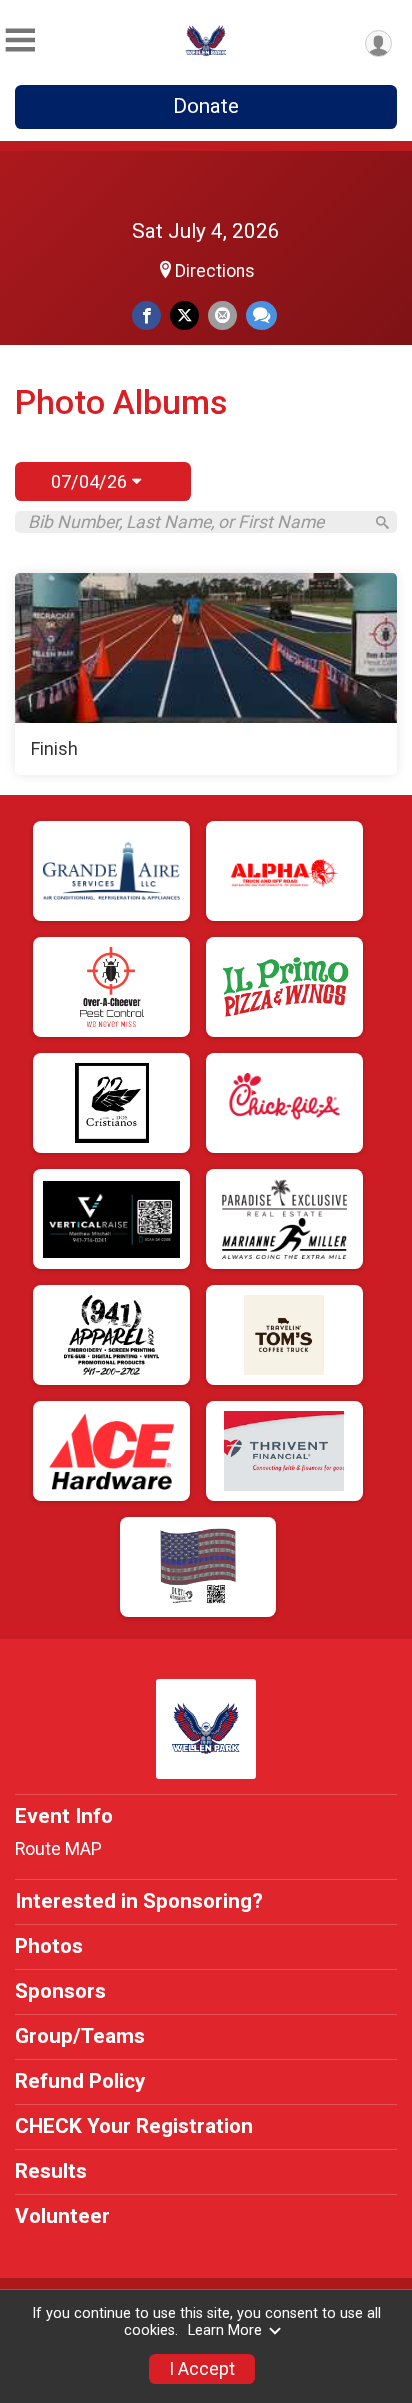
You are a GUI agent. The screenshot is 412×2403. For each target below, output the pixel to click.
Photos (49, 1946)
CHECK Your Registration (134, 2126)
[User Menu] (378, 43)
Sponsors (60, 1991)
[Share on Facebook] (146, 315)
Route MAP (58, 1849)
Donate (206, 106)
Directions (215, 271)
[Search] (382, 522)
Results (51, 2171)
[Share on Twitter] (184, 315)
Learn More (225, 2330)
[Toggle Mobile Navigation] (20, 40)
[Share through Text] (261, 315)
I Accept (202, 2369)
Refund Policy (80, 2081)
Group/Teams (80, 2036)
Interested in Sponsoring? (139, 1901)
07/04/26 (91, 481)
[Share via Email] (222, 315)
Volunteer (62, 2216)
